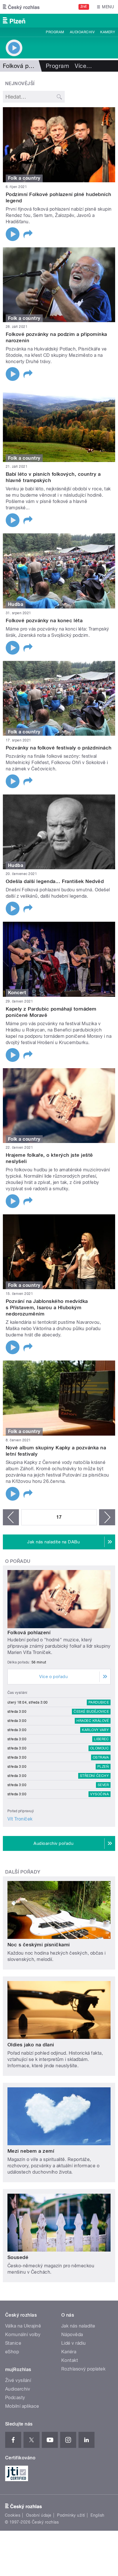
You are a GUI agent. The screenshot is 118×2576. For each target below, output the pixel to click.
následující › (107, 1517)
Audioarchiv (82, 32)
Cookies (13, 2515)
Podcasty (15, 2398)
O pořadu (18, 1561)
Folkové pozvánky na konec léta (44, 620)
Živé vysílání (18, 2380)
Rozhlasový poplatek (83, 2369)
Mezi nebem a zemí (31, 2151)
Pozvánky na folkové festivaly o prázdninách (59, 748)
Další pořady (23, 1872)
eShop (12, 2352)
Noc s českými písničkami (39, 1945)
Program (55, 32)
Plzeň (103, 1767)
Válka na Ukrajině (23, 2326)
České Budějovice (91, 1712)
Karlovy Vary (95, 1730)
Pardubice (99, 1702)
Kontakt (70, 2360)
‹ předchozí (11, 1517)
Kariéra (69, 2352)
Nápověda (72, 2335)
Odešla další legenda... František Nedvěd (55, 881)
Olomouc (100, 1748)
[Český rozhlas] (21, 7)
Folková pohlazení (29, 1632)
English (97, 2515)
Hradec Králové (93, 1721)
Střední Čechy (94, 1776)
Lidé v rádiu (74, 2343)
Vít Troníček (20, 1819)
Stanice (13, 2343)
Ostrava (101, 1757)
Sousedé (18, 2257)
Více (83, 66)
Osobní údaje (39, 2515)
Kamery (108, 32)
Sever (103, 1785)
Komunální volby (23, 2335)
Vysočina (100, 1794)
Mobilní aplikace (22, 2406)
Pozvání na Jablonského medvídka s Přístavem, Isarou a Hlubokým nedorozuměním (47, 1307)
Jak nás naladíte (78, 2326)
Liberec (101, 1739)
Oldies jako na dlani (31, 2045)
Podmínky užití (71, 2515)
